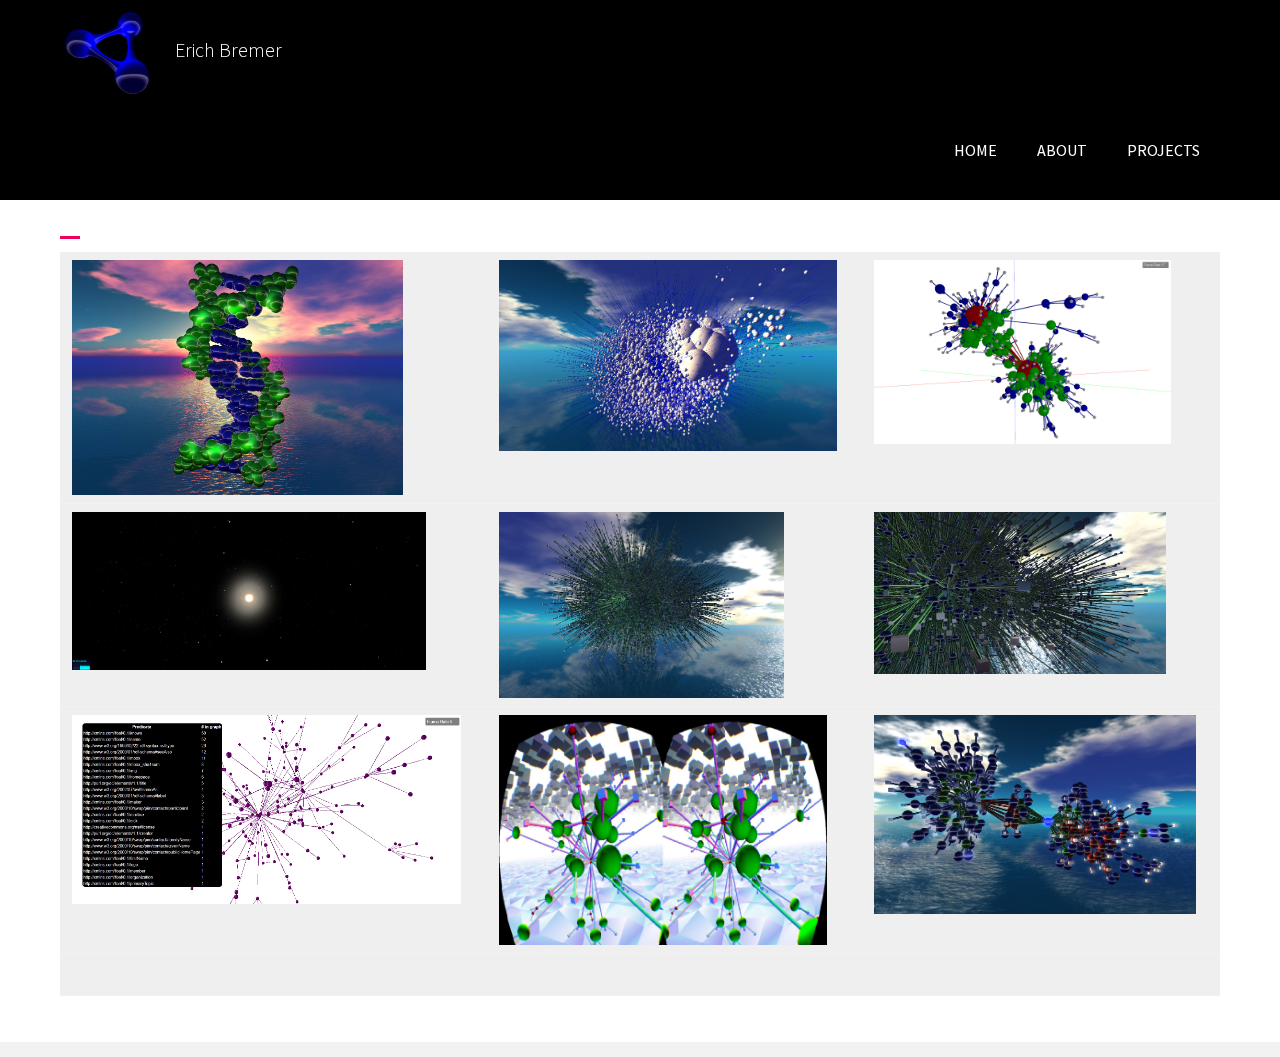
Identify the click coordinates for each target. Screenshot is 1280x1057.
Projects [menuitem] (1163, 150)
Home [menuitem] (975, 150)
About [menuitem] (1062, 150)
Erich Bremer (228, 49)
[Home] (117, 50)
